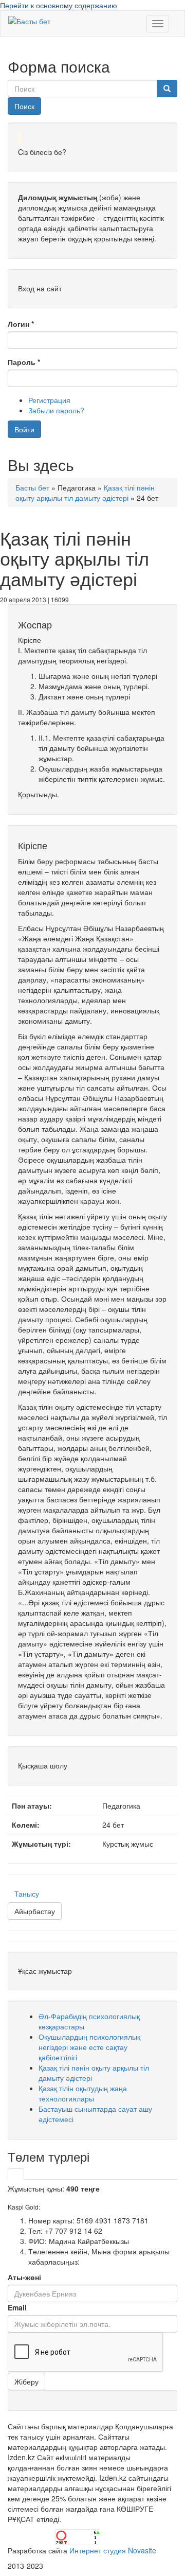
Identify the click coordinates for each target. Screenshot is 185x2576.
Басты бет (32, 487)
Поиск (24, 106)
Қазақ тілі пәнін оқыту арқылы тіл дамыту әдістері (85, 493)
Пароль (24, 362)
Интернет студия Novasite (113, 2550)
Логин (21, 324)
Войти (24, 429)
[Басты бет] (29, 21)
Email (17, 2307)
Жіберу (26, 2381)
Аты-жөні (24, 2277)
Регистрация (49, 400)
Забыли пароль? (56, 410)
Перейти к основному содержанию (59, 5)
